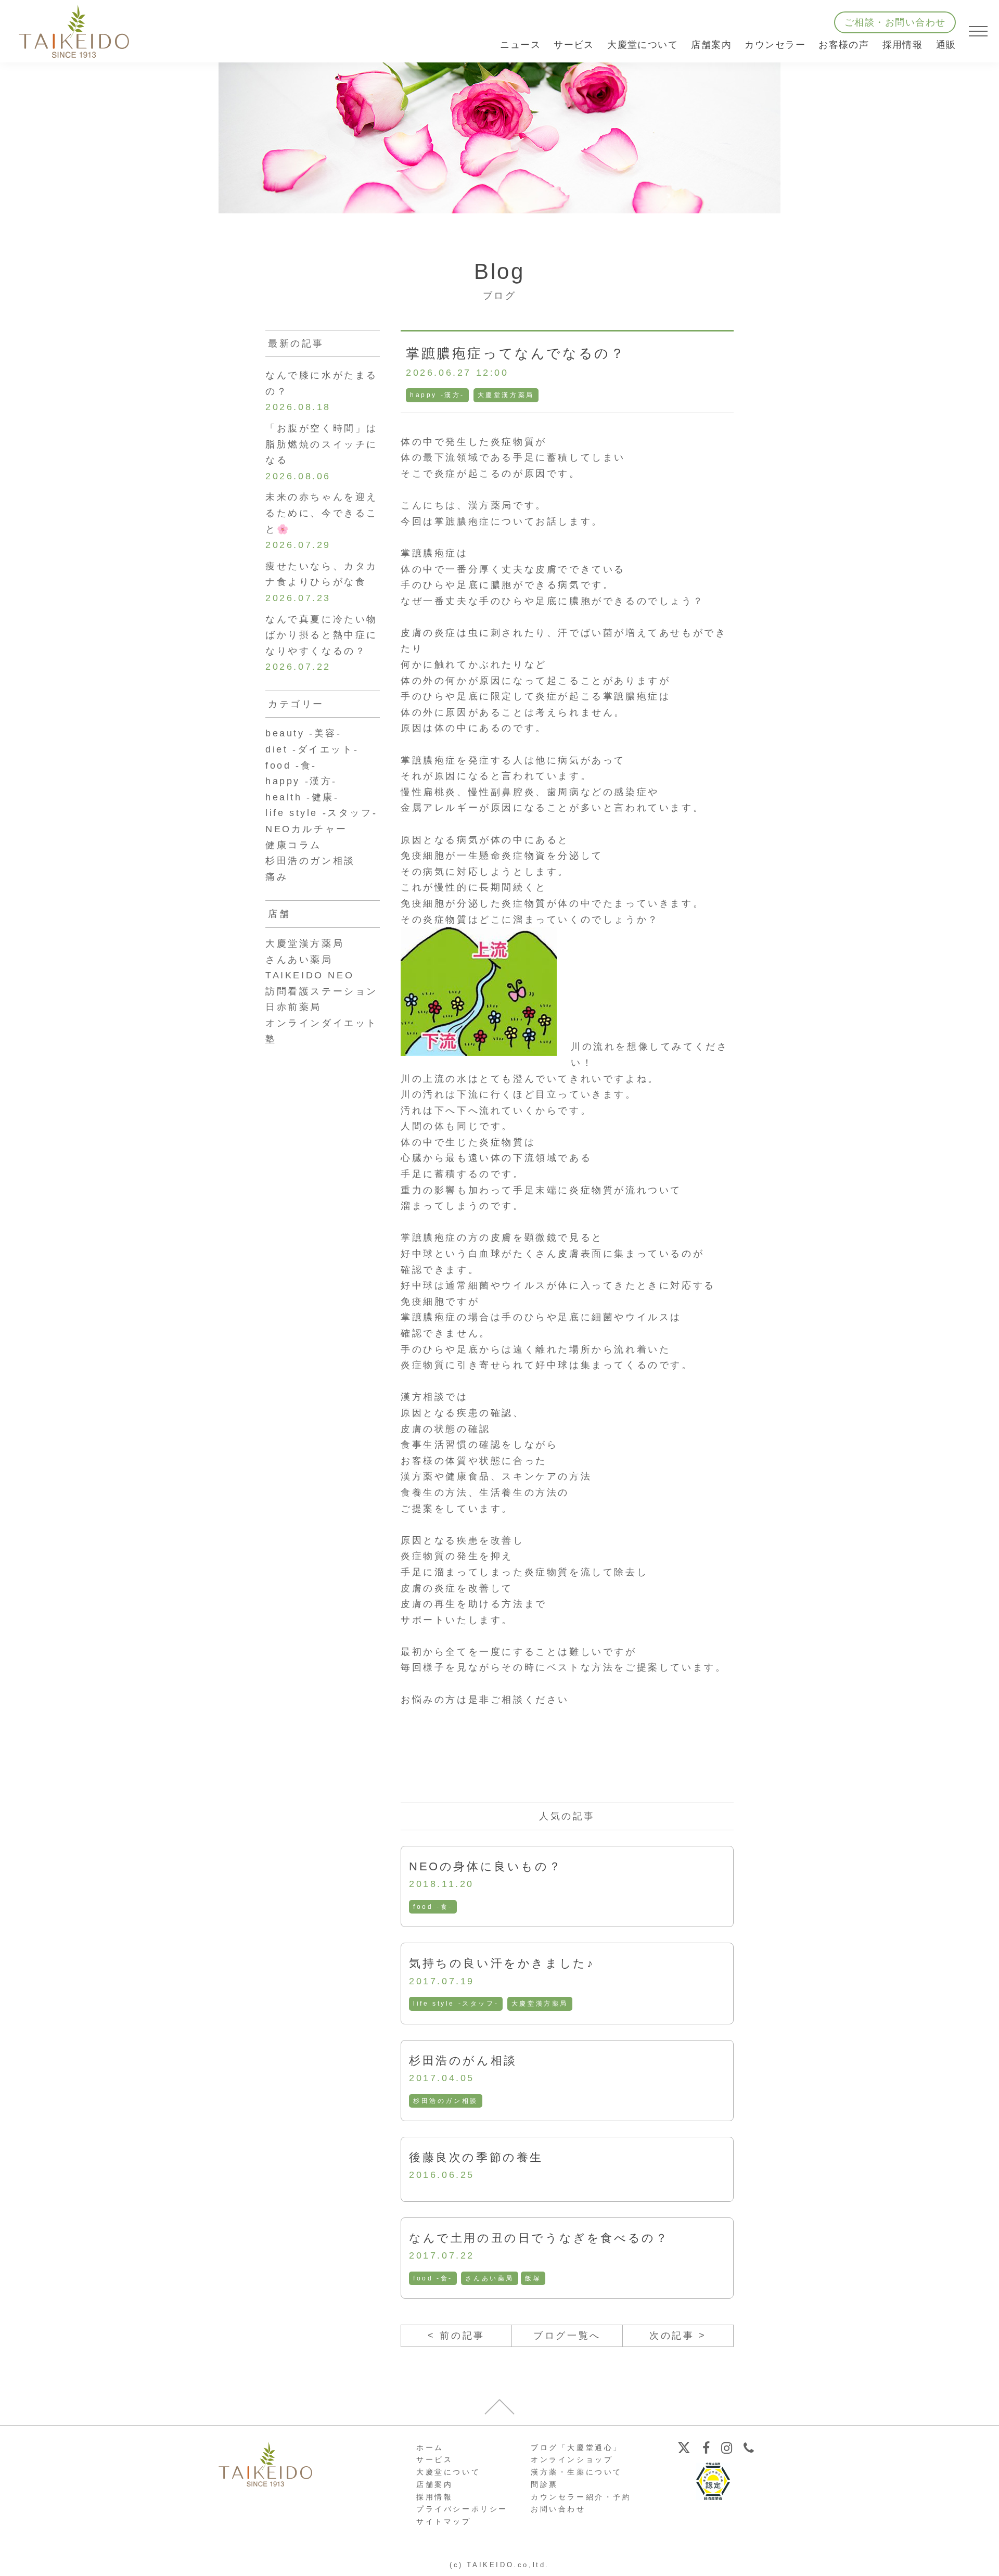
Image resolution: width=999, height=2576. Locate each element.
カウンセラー (775, 45)
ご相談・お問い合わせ (895, 22)
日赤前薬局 (293, 1007)
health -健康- (302, 797)
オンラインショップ (572, 2459)
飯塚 (533, 2278)
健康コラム (293, 845)
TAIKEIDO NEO (310, 975)
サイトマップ (444, 2521)
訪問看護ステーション (322, 991)
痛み (277, 877)
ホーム (430, 2447)
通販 (946, 45)
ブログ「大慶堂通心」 (577, 2447)
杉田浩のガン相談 (446, 2101)
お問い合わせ (558, 2509)
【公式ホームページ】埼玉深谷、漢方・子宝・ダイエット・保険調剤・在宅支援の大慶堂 (74, 31)
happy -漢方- (437, 395)
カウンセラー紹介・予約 (581, 2497)
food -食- (433, 1907)
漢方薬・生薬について (577, 2472)
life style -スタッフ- (456, 2004)
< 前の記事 (456, 2336)
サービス (434, 2459)
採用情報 (903, 45)
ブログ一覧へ (567, 2336)
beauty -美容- (304, 733)
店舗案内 (434, 2484)
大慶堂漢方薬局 (506, 395)
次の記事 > (678, 2336)
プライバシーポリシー (462, 2509)
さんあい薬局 (490, 2278)
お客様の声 (844, 45)
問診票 (545, 2484)
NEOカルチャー (306, 829)
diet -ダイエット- (312, 749)
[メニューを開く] (978, 31)
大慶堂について (448, 2472)
